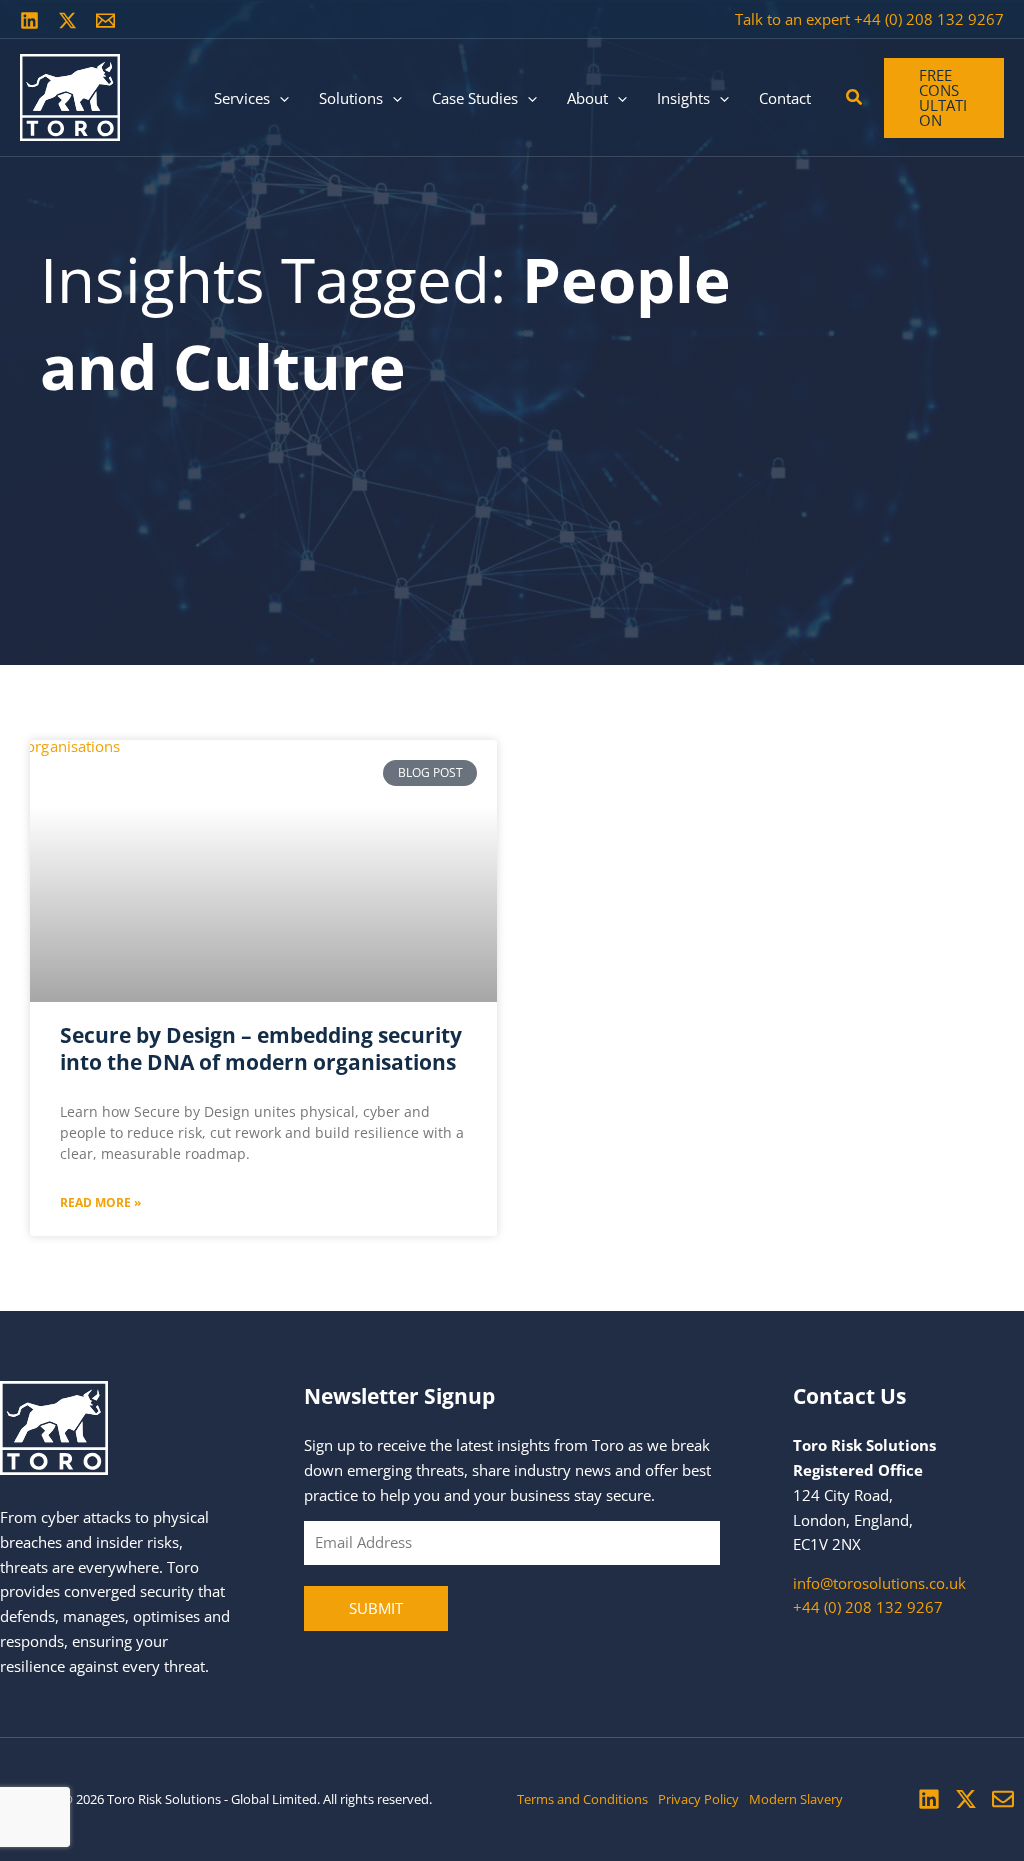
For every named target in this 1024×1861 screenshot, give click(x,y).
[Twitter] (67, 20)
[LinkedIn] (29, 20)
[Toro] (70, 96)
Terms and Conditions (582, 1799)
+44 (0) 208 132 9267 (929, 19)
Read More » (100, 1202)
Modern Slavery (796, 1799)
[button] (279, 98)
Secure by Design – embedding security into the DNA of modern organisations (261, 1048)
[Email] (105, 20)
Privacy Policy (698, 1799)
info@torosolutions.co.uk (879, 1583)
